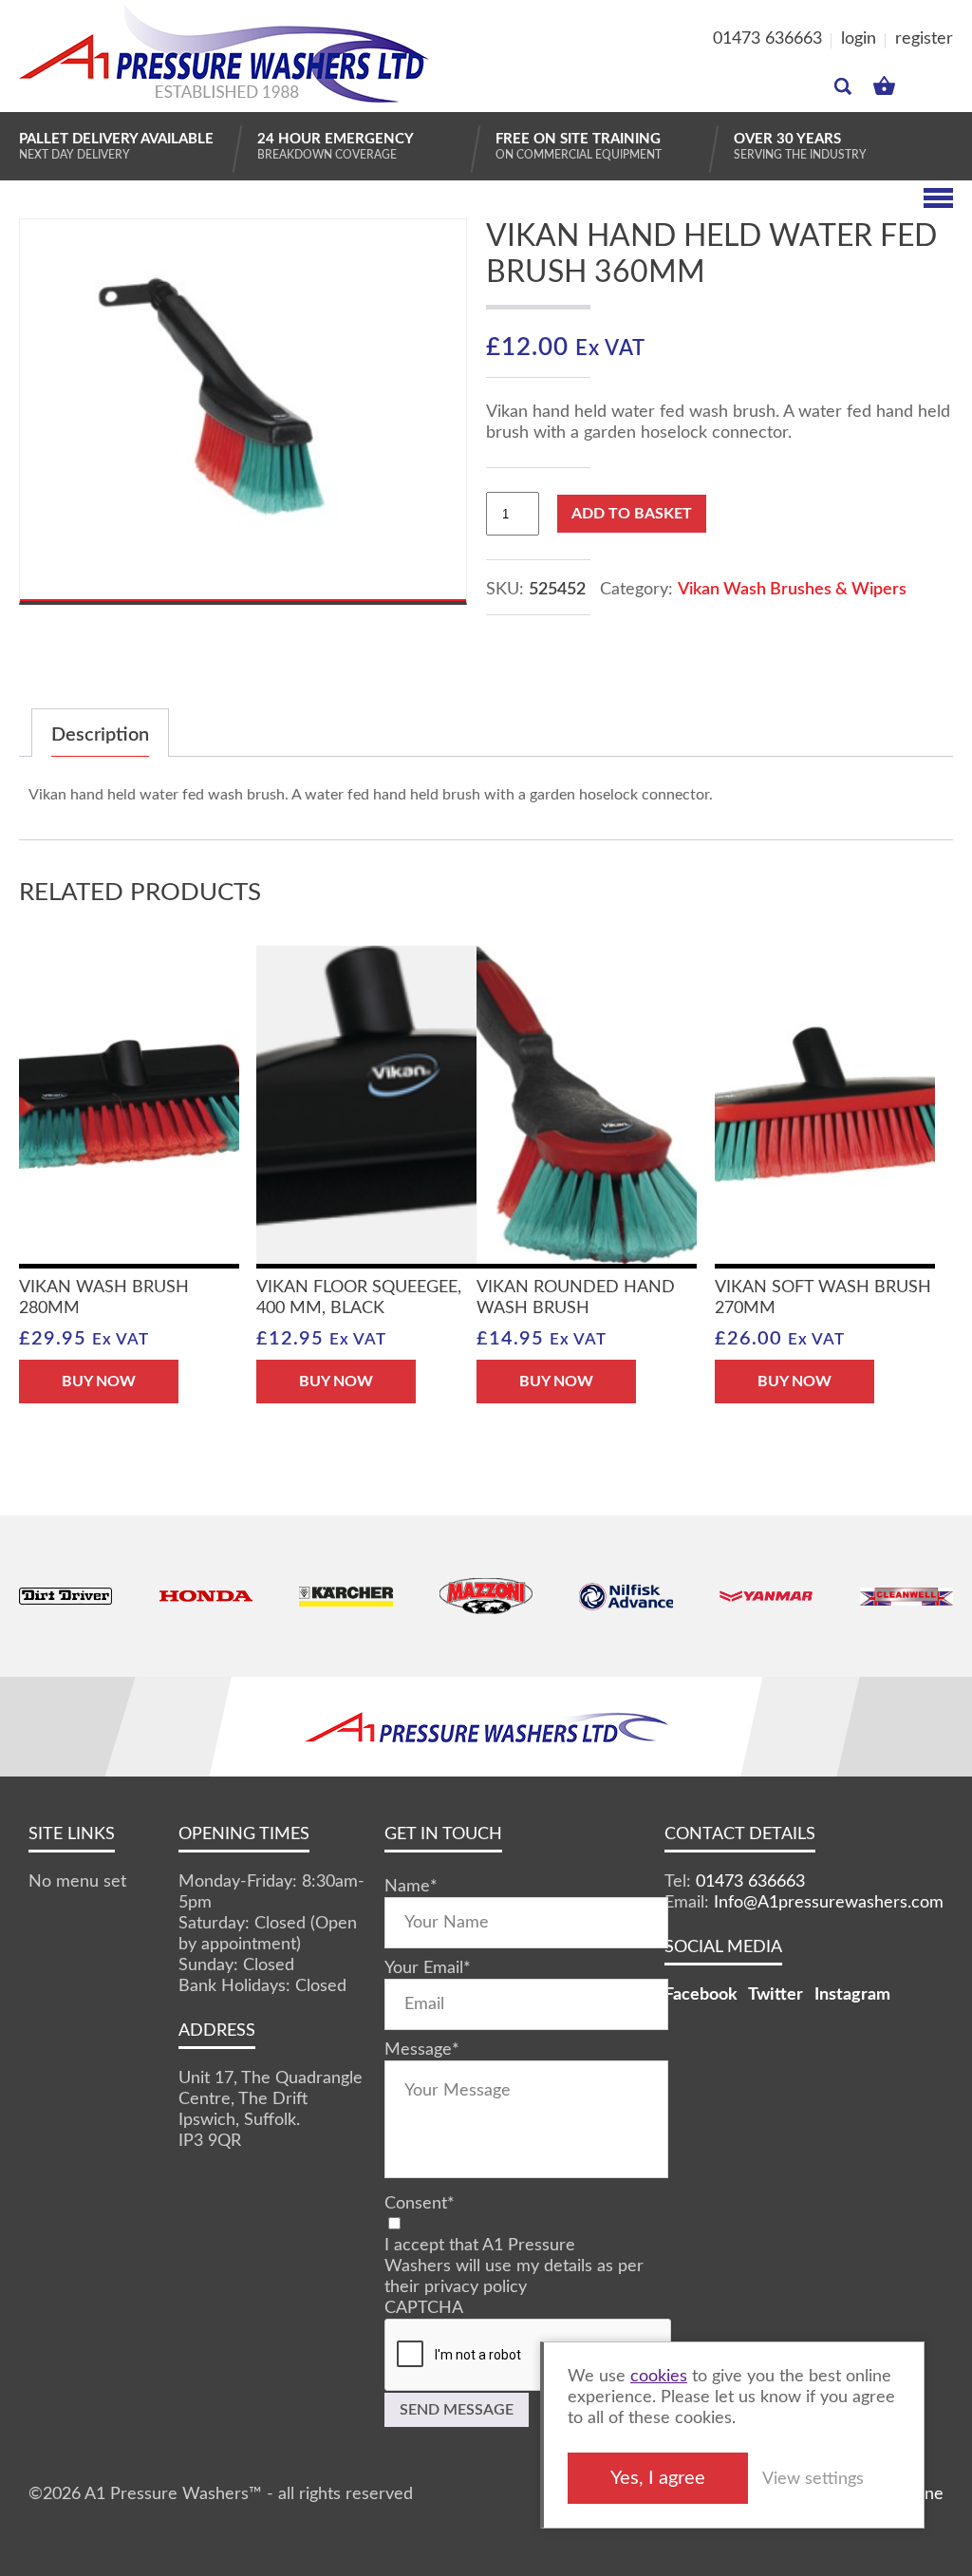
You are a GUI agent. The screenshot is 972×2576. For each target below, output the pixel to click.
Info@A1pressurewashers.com (829, 1903)
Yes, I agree (658, 2478)
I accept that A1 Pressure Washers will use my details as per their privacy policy (514, 2266)
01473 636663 (767, 39)
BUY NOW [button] (99, 1382)
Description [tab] (100, 735)
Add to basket (632, 514)
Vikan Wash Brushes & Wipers (792, 590)
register (924, 39)
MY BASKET (884, 81)
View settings (813, 2479)
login (859, 39)
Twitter (776, 1995)
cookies (659, 2377)
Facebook (701, 1995)
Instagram (852, 1995)
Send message (457, 2410)
